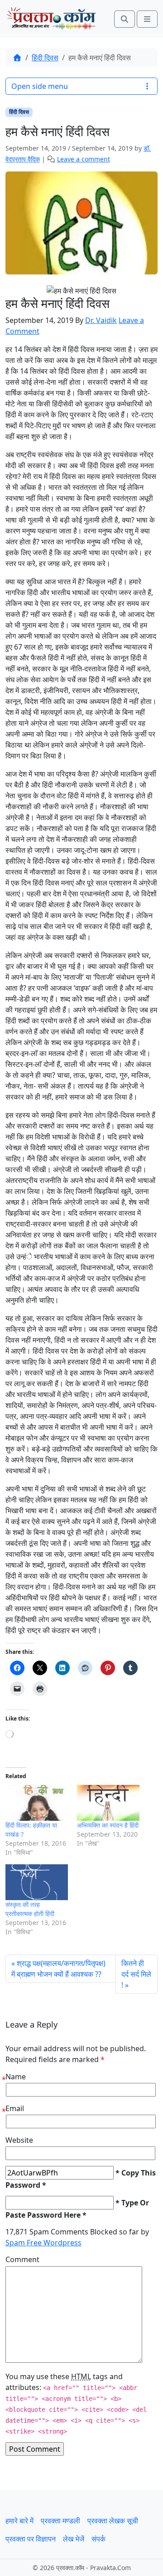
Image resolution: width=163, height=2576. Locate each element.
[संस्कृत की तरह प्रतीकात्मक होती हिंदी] (37, 1882)
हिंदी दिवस (45, 58)
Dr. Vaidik (101, 320)
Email (15, 2108)
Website (19, 2140)
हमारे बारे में (19, 2521)
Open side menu (40, 86)
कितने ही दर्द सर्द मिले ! (136, 1974)
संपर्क (98, 2539)
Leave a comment (84, 159)
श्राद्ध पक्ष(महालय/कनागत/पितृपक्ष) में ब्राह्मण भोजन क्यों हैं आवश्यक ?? (58, 1969)
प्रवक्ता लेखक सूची (113, 2521)
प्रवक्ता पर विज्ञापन (31, 2539)
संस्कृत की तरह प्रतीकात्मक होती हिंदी (30, 1909)
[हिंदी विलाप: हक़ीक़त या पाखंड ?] (37, 1803)
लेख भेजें (74, 2539)
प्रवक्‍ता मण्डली (60, 2521)
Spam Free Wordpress (43, 2243)
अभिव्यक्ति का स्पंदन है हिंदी (108, 1825)
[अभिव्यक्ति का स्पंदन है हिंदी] (108, 1803)
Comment (22, 2259)
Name (16, 2077)
